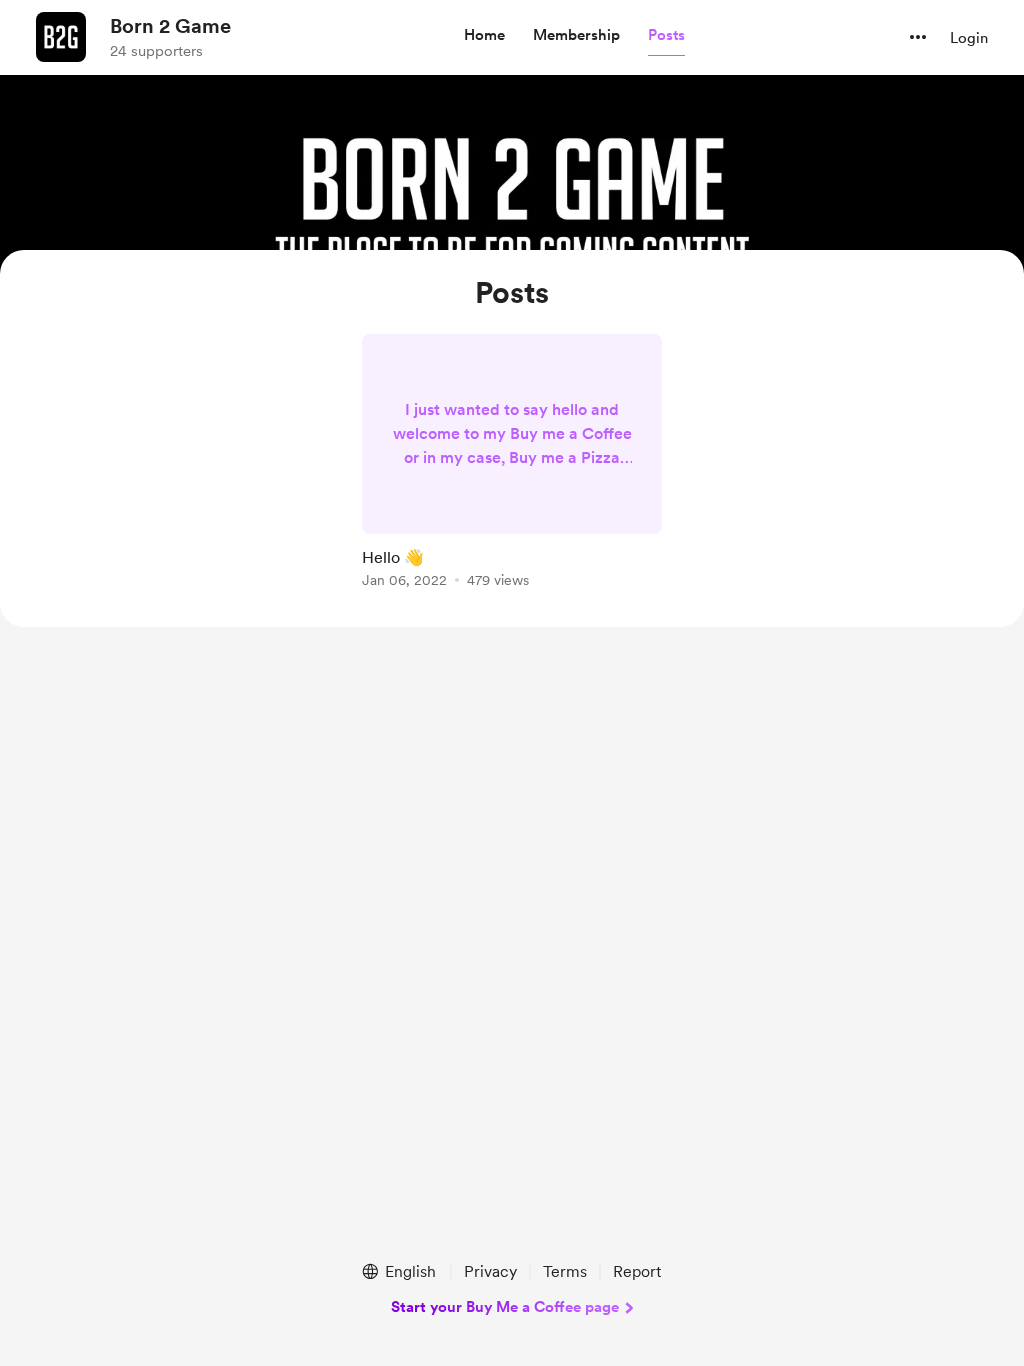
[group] (512, 464)
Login (969, 38)
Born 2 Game (170, 26)
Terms (565, 1271)
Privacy (490, 1271)
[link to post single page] (512, 464)
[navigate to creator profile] (61, 37)
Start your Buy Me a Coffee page (505, 1307)
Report (637, 1271)
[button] (484, 36)
